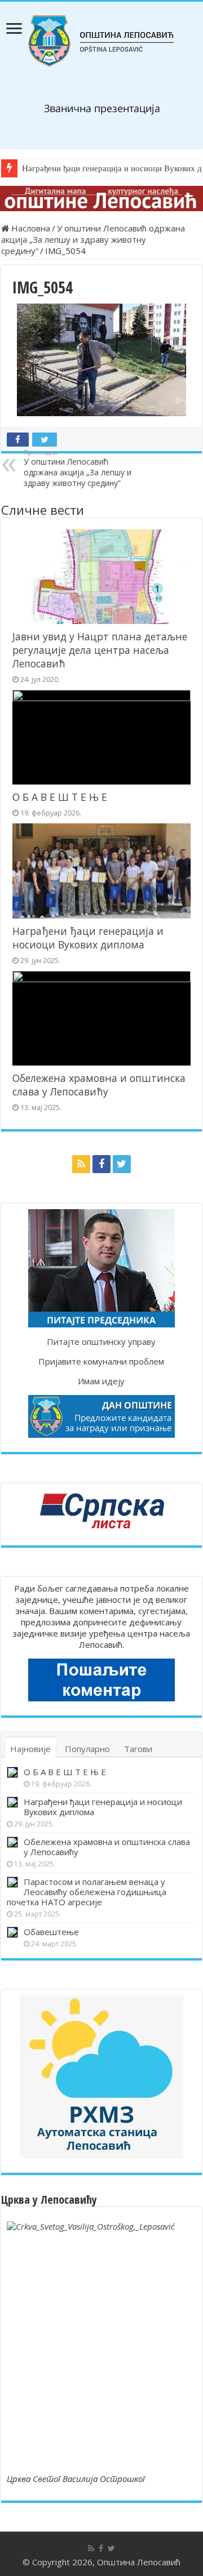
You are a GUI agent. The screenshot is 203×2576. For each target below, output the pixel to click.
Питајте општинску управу (101, 1342)
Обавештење (51, 1932)
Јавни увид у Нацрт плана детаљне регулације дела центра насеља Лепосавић (100, 650)
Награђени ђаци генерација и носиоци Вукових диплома (88, 938)
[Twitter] (122, 1164)
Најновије (30, 1749)
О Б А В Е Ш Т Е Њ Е (60, 797)
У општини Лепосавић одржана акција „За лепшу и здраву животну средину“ (93, 239)
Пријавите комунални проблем (101, 1361)
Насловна (30, 228)
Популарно (87, 1749)
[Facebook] (101, 1164)
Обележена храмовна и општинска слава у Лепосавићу (99, 1085)
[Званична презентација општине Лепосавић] (101, 41)
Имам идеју (101, 1381)
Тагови (138, 1749)
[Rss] (81, 1164)
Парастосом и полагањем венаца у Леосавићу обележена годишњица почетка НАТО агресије (87, 1892)
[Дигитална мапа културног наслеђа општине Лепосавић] (101, 199)
